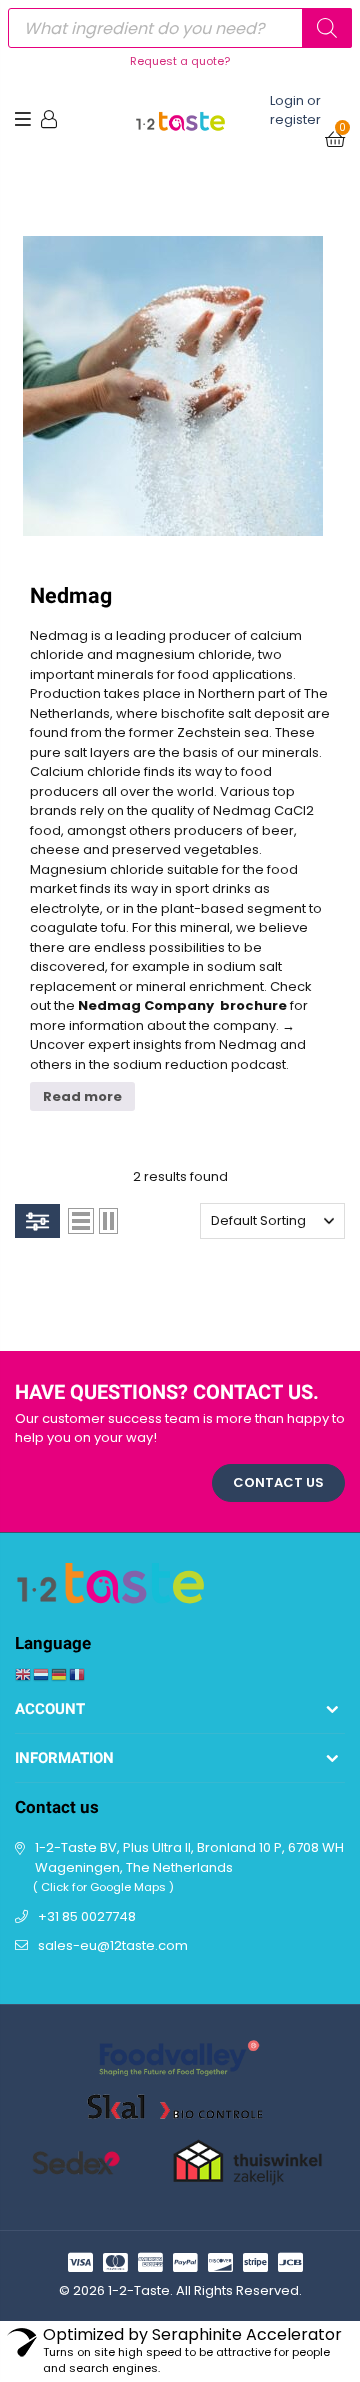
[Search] (327, 28)
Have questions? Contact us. (167, 1393)
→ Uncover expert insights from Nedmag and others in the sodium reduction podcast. (168, 1045)
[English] (24, 1673)
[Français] (78, 1673)
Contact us (278, 1482)
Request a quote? (180, 61)
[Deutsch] (60, 1673)
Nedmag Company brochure (182, 1005)
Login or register (295, 110)
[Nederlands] (42, 1673)
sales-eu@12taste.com (113, 1945)
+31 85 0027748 (87, 1916)
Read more (82, 1096)
